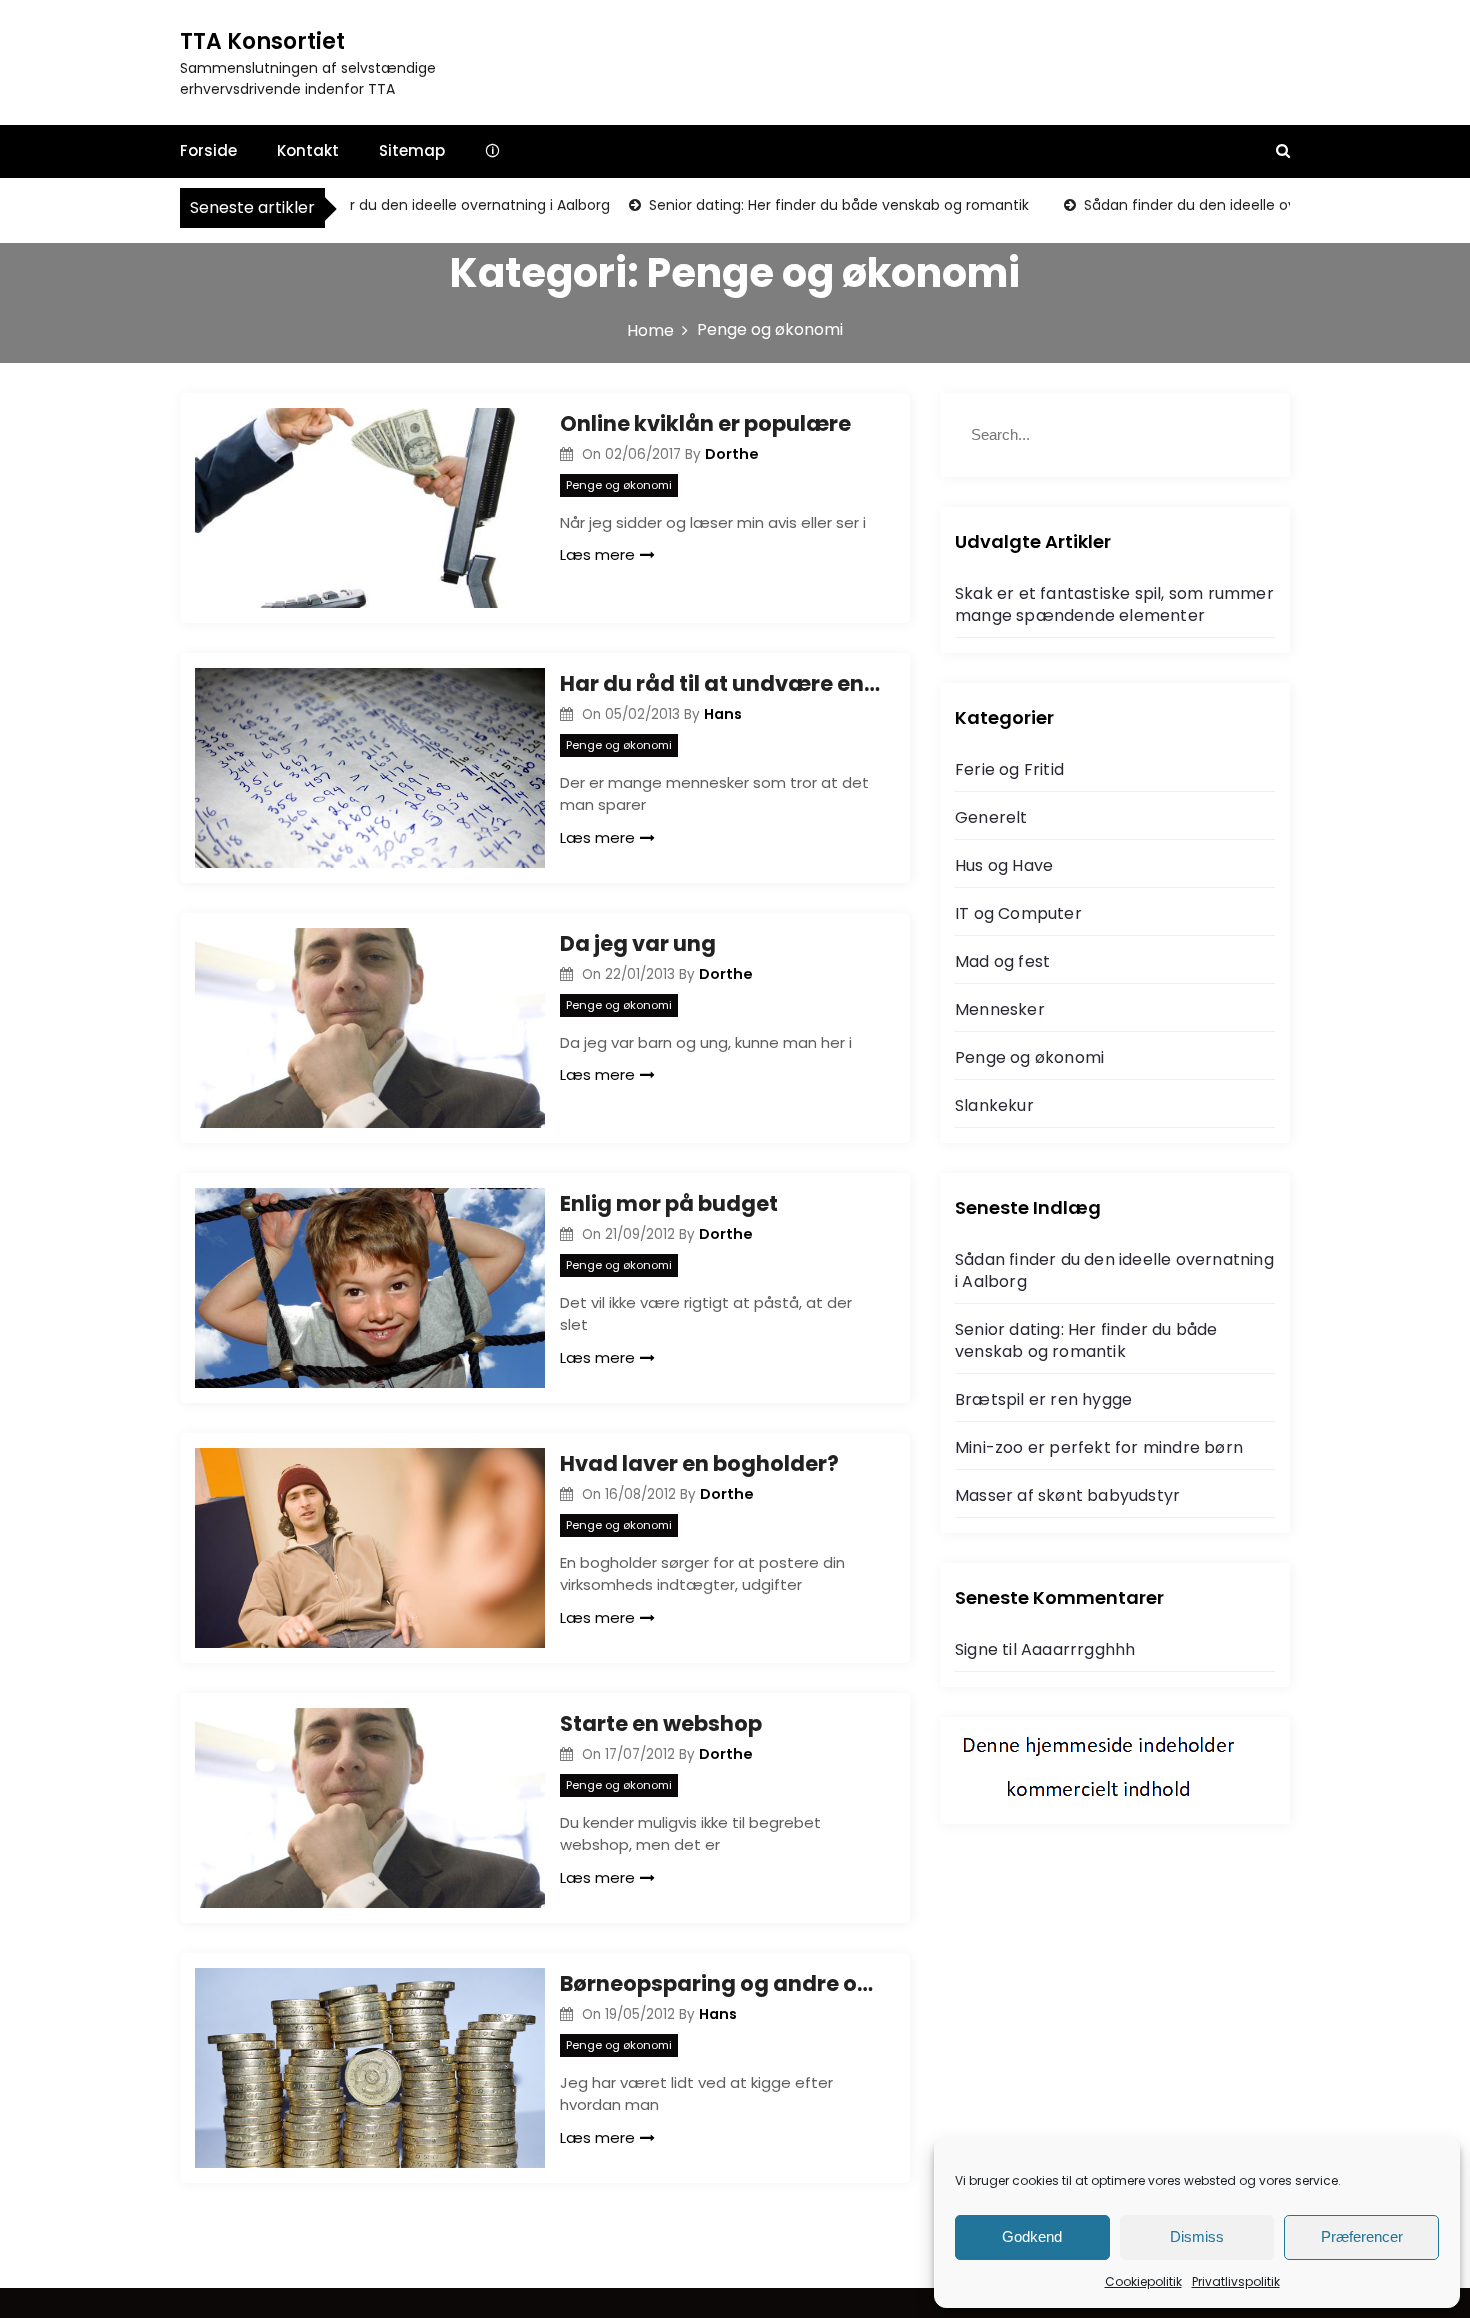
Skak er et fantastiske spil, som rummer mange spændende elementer (1114, 604)
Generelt (991, 817)
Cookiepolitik (1143, 2281)
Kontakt (308, 150)
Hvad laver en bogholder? (699, 1463)
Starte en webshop (661, 1723)
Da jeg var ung (638, 943)
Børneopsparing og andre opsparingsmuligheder (720, 1983)
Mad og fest (1002, 961)
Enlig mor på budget (669, 1203)
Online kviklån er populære (705, 423)
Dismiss (1197, 2236)
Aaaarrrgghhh (1078, 1649)
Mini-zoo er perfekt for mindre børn (1099, 1447)
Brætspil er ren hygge (1043, 1399)
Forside (208, 150)
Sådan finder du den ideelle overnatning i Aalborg (406, 205)
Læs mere (597, 554)
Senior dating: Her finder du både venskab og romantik (807, 205)
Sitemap (412, 150)
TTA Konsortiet (262, 41)
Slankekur (994, 1105)
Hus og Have (1004, 865)
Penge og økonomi (619, 485)
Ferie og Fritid (1009, 769)
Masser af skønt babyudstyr (1067, 1495)
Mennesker (1000, 1009)
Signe (976, 1649)
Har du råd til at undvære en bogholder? (720, 683)
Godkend (1032, 2236)
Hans (723, 714)
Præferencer (1362, 2236)
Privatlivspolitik (1236, 2281)
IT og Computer (1018, 913)
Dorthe (732, 454)
